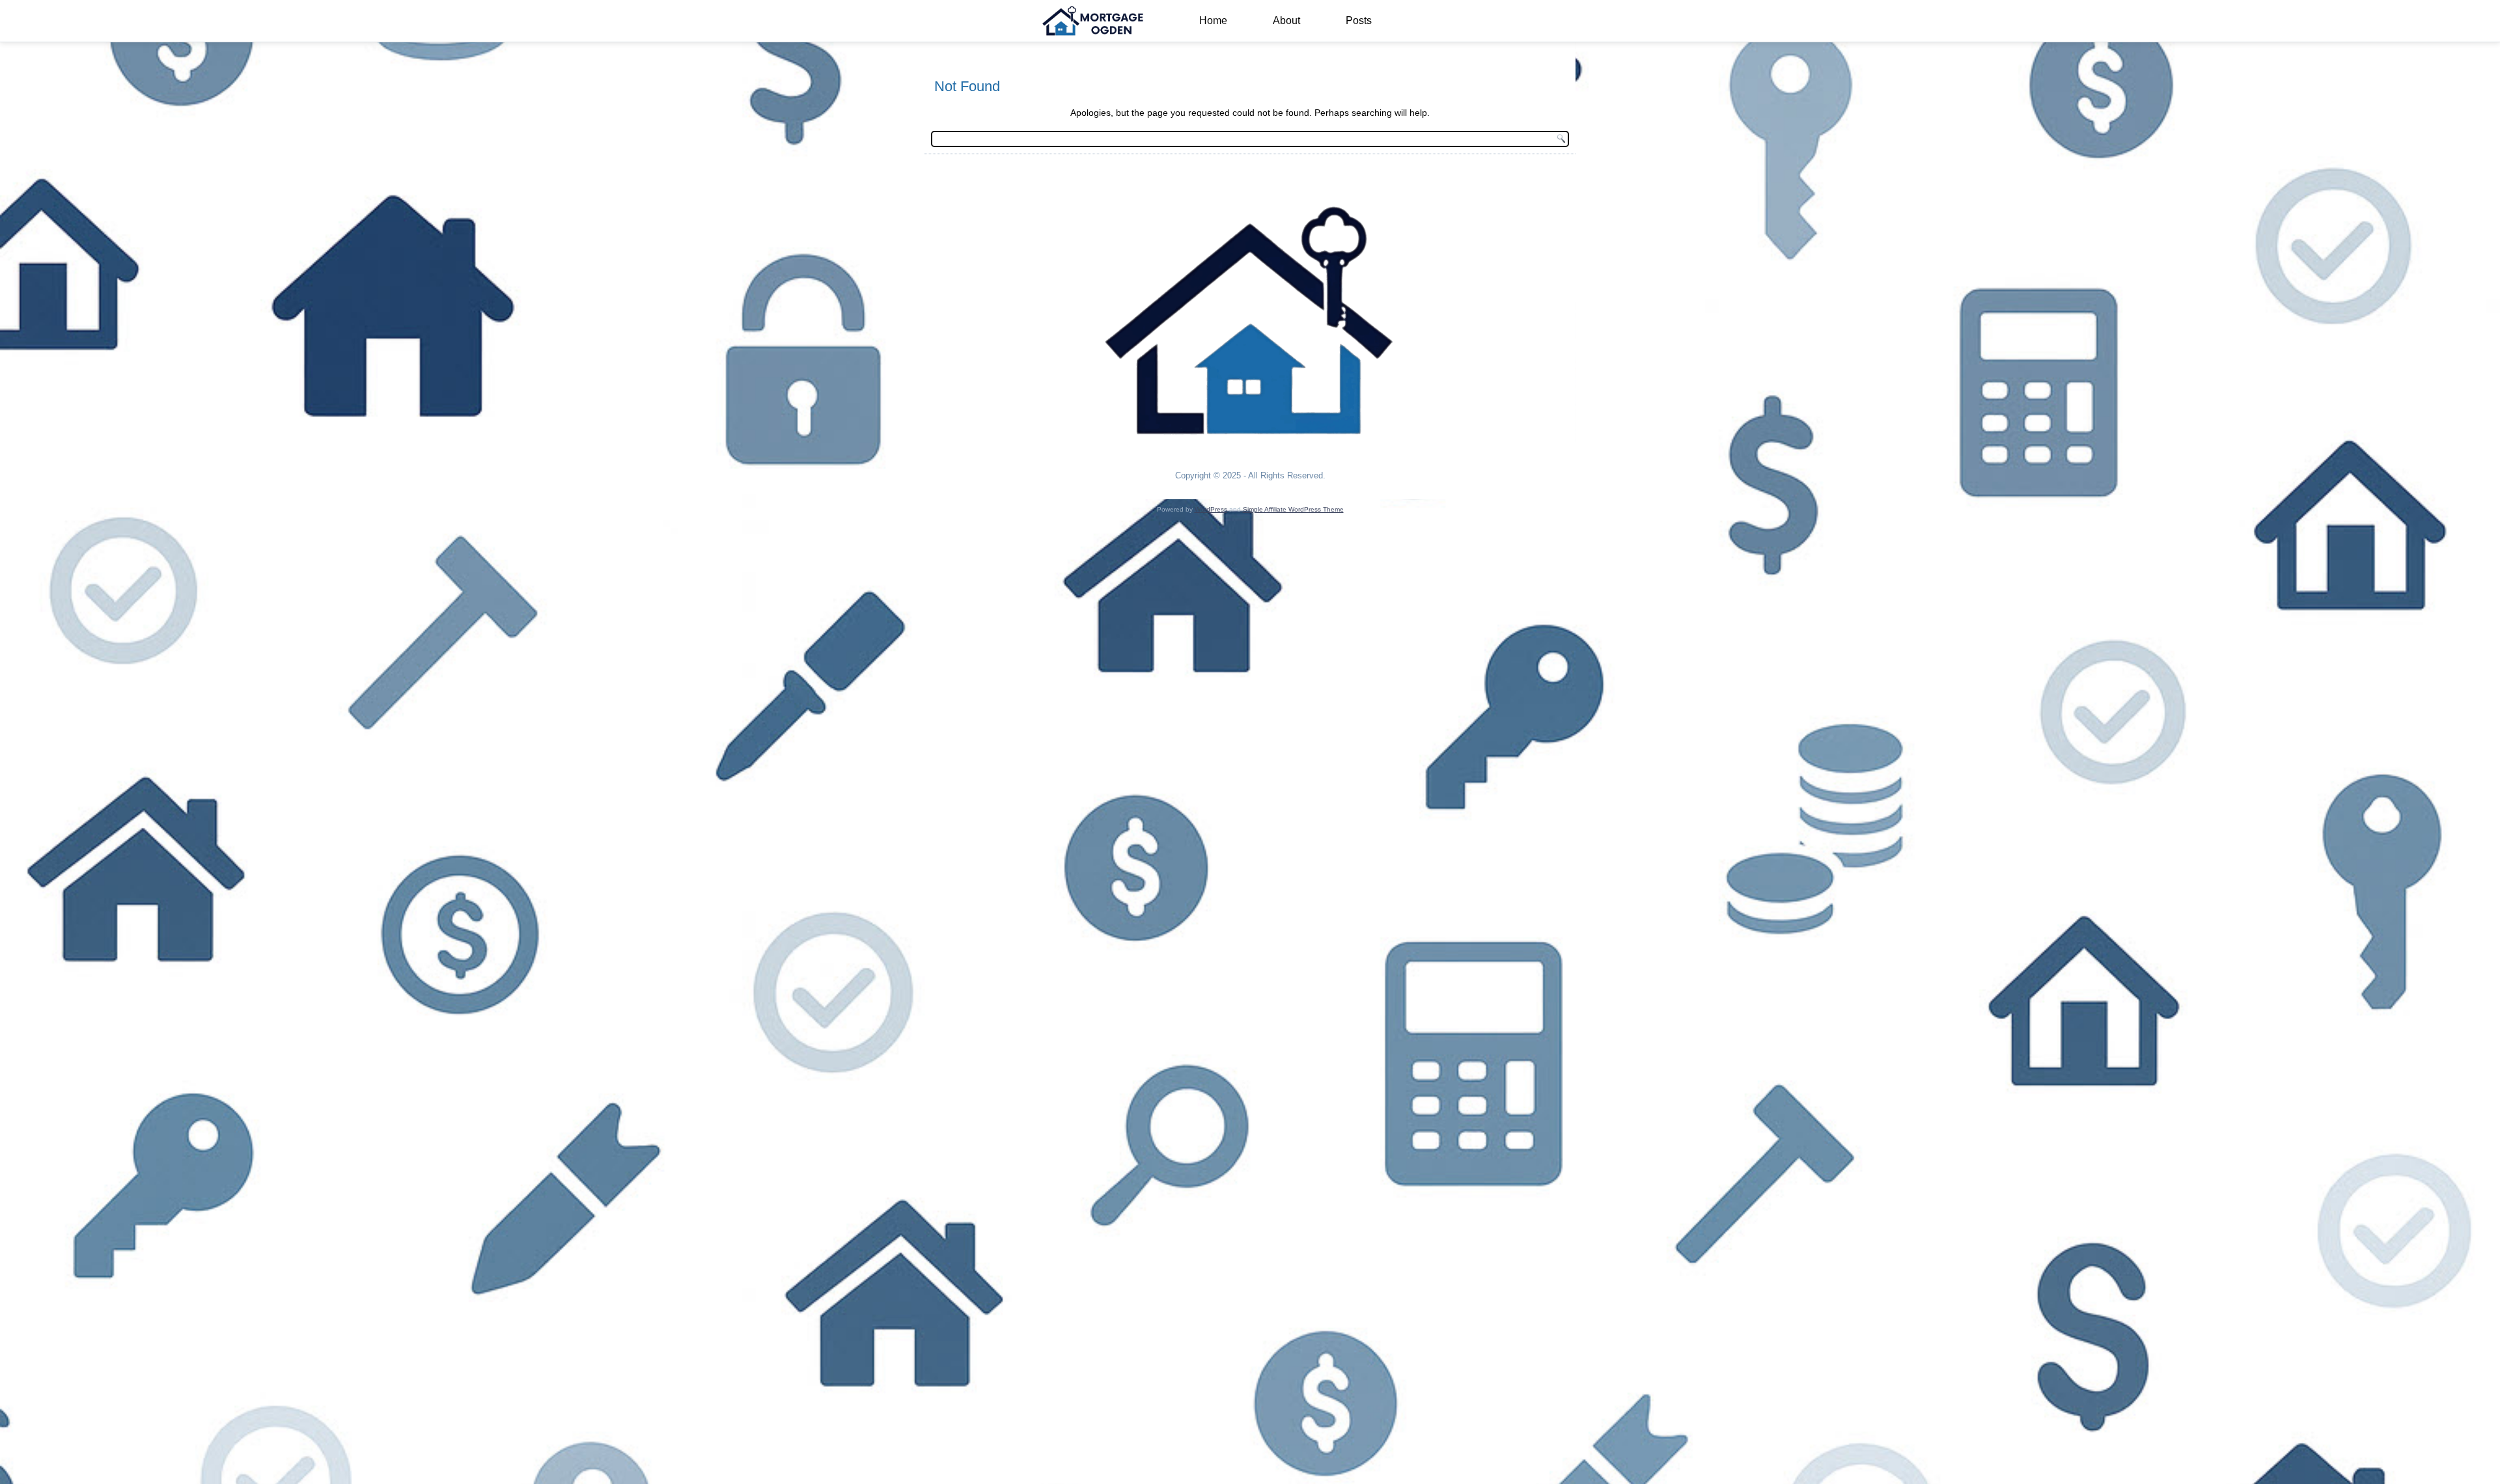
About (1286, 21)
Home (1213, 21)
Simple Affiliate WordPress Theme (1293, 509)
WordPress (1211, 509)
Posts (1359, 21)
